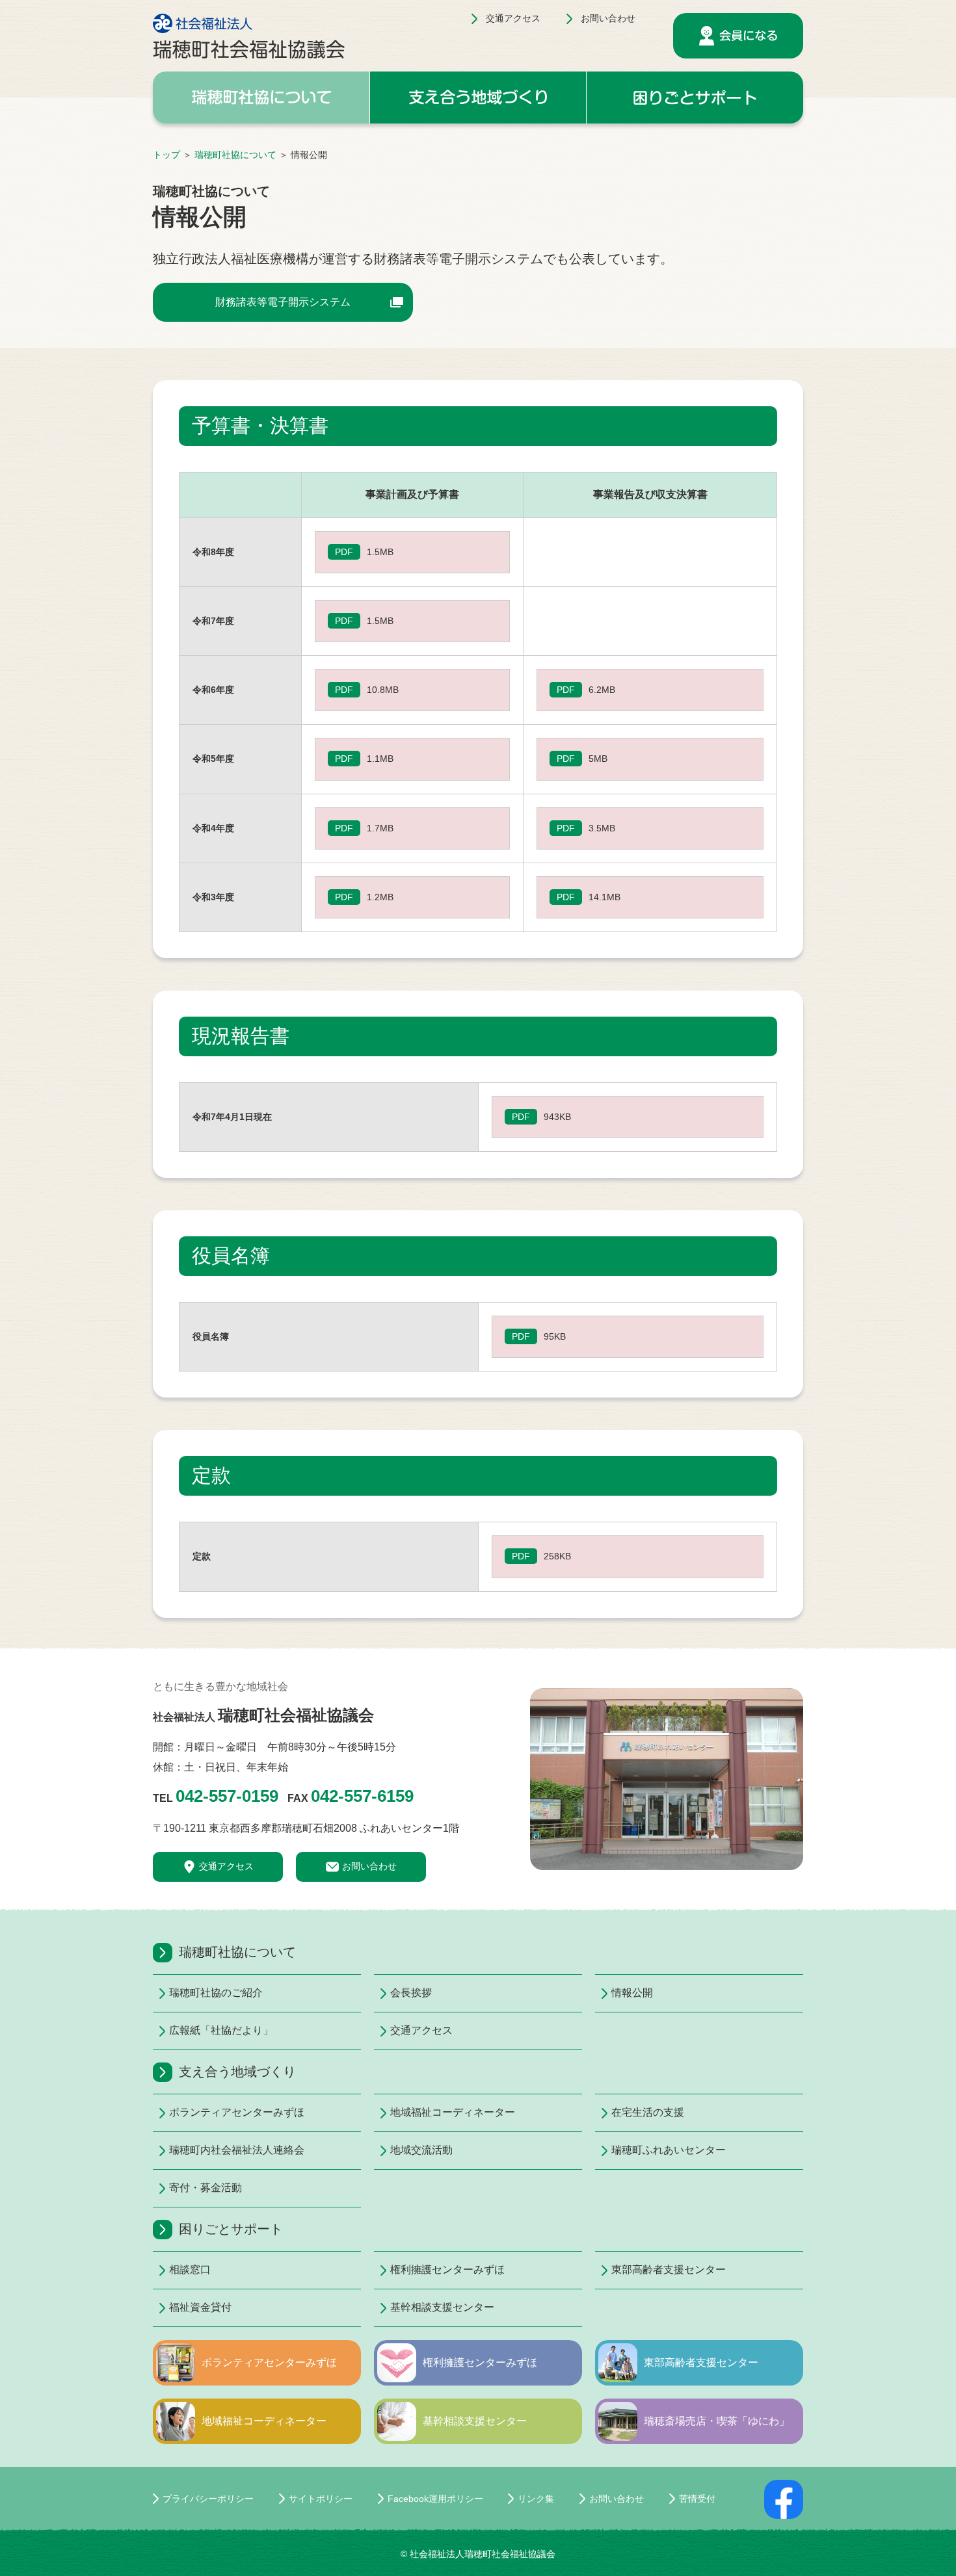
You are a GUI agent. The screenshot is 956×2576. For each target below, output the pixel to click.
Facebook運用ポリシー (435, 2499)
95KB (555, 1336)
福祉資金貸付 (200, 2307)
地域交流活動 (421, 2150)
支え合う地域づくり (237, 2072)
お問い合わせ (608, 18)
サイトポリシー (321, 2499)
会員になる (738, 36)
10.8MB (383, 690)
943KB (557, 1117)
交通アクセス (513, 18)
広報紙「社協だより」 (221, 2030)
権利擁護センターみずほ (447, 2270)
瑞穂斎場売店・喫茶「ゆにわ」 (717, 2421)
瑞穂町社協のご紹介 (216, 1993)
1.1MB (380, 759)
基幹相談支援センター (442, 2307)
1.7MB (380, 828)
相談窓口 (190, 2270)
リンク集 (536, 2499)
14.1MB (604, 897)
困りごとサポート (231, 2229)
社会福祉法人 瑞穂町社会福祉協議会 (249, 36)
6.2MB (602, 690)
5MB (598, 759)
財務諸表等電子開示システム (283, 302)
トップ (166, 155)
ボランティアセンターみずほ (237, 2112)
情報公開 (632, 1993)
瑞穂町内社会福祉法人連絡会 (237, 2150)
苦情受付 (697, 2499)
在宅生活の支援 (648, 2112)
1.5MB (380, 552)
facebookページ (784, 2499)
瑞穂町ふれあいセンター (669, 2150)
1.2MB (380, 897)
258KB (557, 1556)
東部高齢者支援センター (669, 2270)
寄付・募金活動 (206, 2188)
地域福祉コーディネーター (453, 2112)
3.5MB (602, 828)
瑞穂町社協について (235, 155)
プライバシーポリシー (208, 2499)
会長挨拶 (411, 1993)
